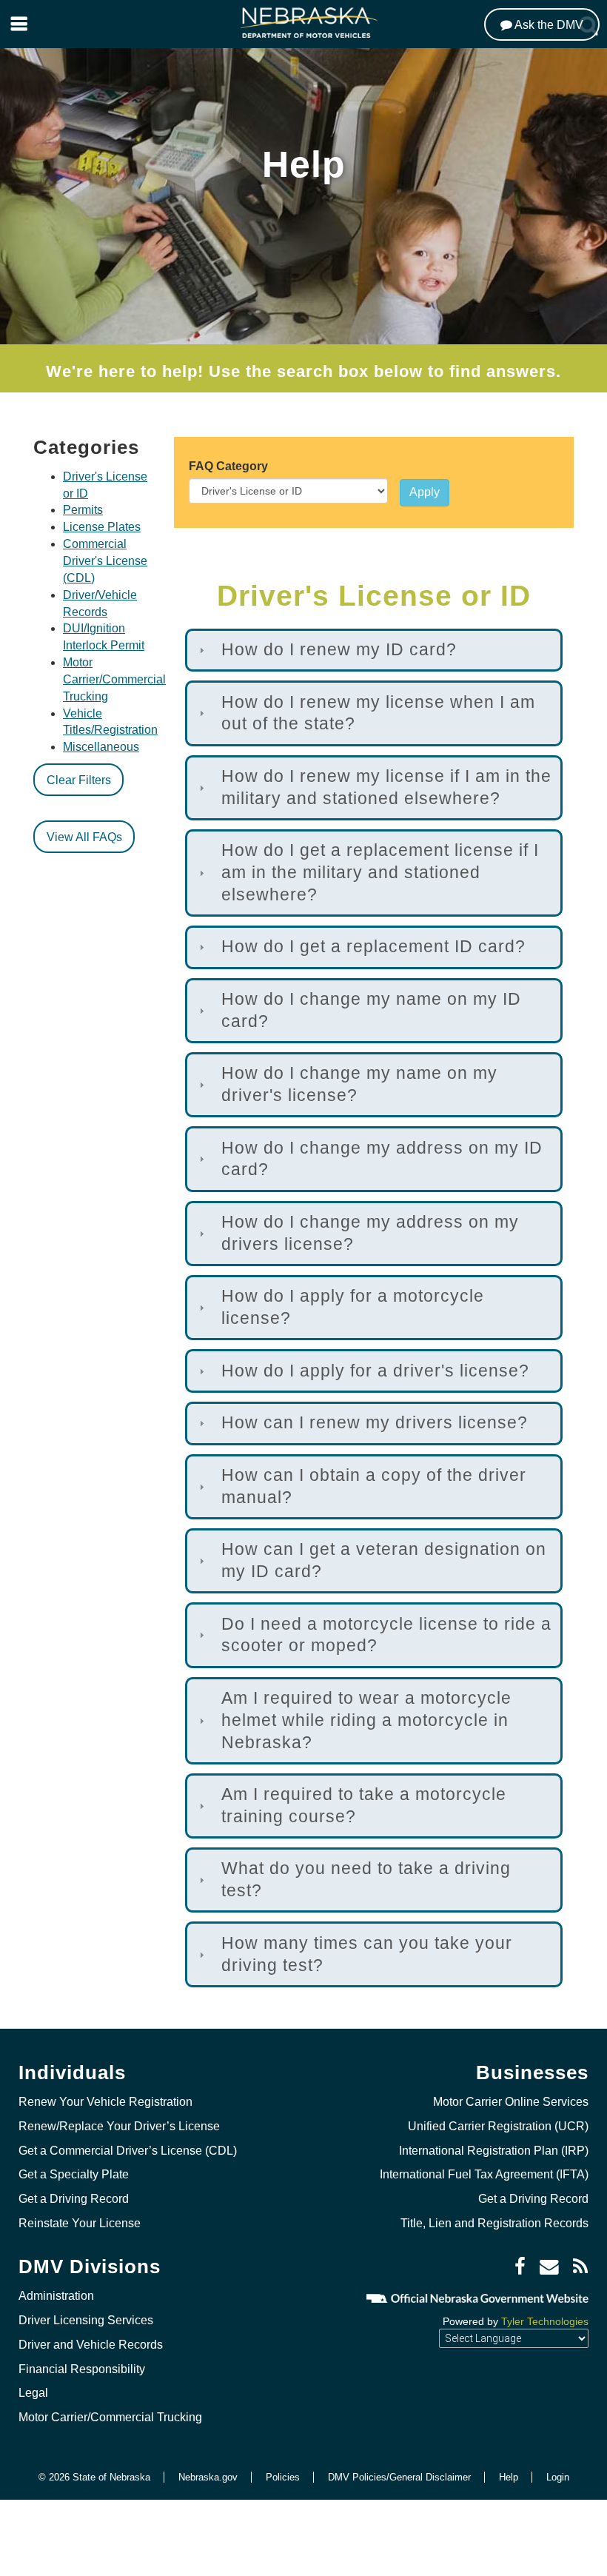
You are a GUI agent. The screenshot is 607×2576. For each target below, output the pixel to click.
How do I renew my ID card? (339, 649)
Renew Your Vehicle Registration (105, 2102)
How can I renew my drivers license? (375, 1422)
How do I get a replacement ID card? (373, 946)
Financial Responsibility (82, 2369)
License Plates (102, 527)
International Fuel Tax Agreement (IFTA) (484, 2174)
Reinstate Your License (80, 2223)
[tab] (374, 650)
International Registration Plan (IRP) (494, 2151)
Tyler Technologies (545, 2321)
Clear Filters (79, 780)
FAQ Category (228, 466)
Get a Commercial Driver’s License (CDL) (128, 2151)
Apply (425, 492)
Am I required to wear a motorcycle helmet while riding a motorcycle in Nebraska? (366, 1720)
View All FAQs (84, 837)
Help (509, 2477)
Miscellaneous (101, 747)
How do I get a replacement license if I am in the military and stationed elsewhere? (380, 872)
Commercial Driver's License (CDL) (105, 561)
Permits (83, 510)
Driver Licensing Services (86, 2320)
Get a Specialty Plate (74, 2174)
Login (558, 2477)
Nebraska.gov (208, 2477)
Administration (56, 2296)
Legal (33, 2393)
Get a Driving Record (74, 2199)
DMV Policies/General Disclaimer (399, 2477)
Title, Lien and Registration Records (494, 2223)
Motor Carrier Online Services (511, 2102)
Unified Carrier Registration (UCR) (498, 2126)
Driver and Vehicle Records (91, 2345)
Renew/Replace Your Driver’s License (119, 2126)
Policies (283, 2477)
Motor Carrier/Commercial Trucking (114, 679)
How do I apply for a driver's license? (375, 1371)
